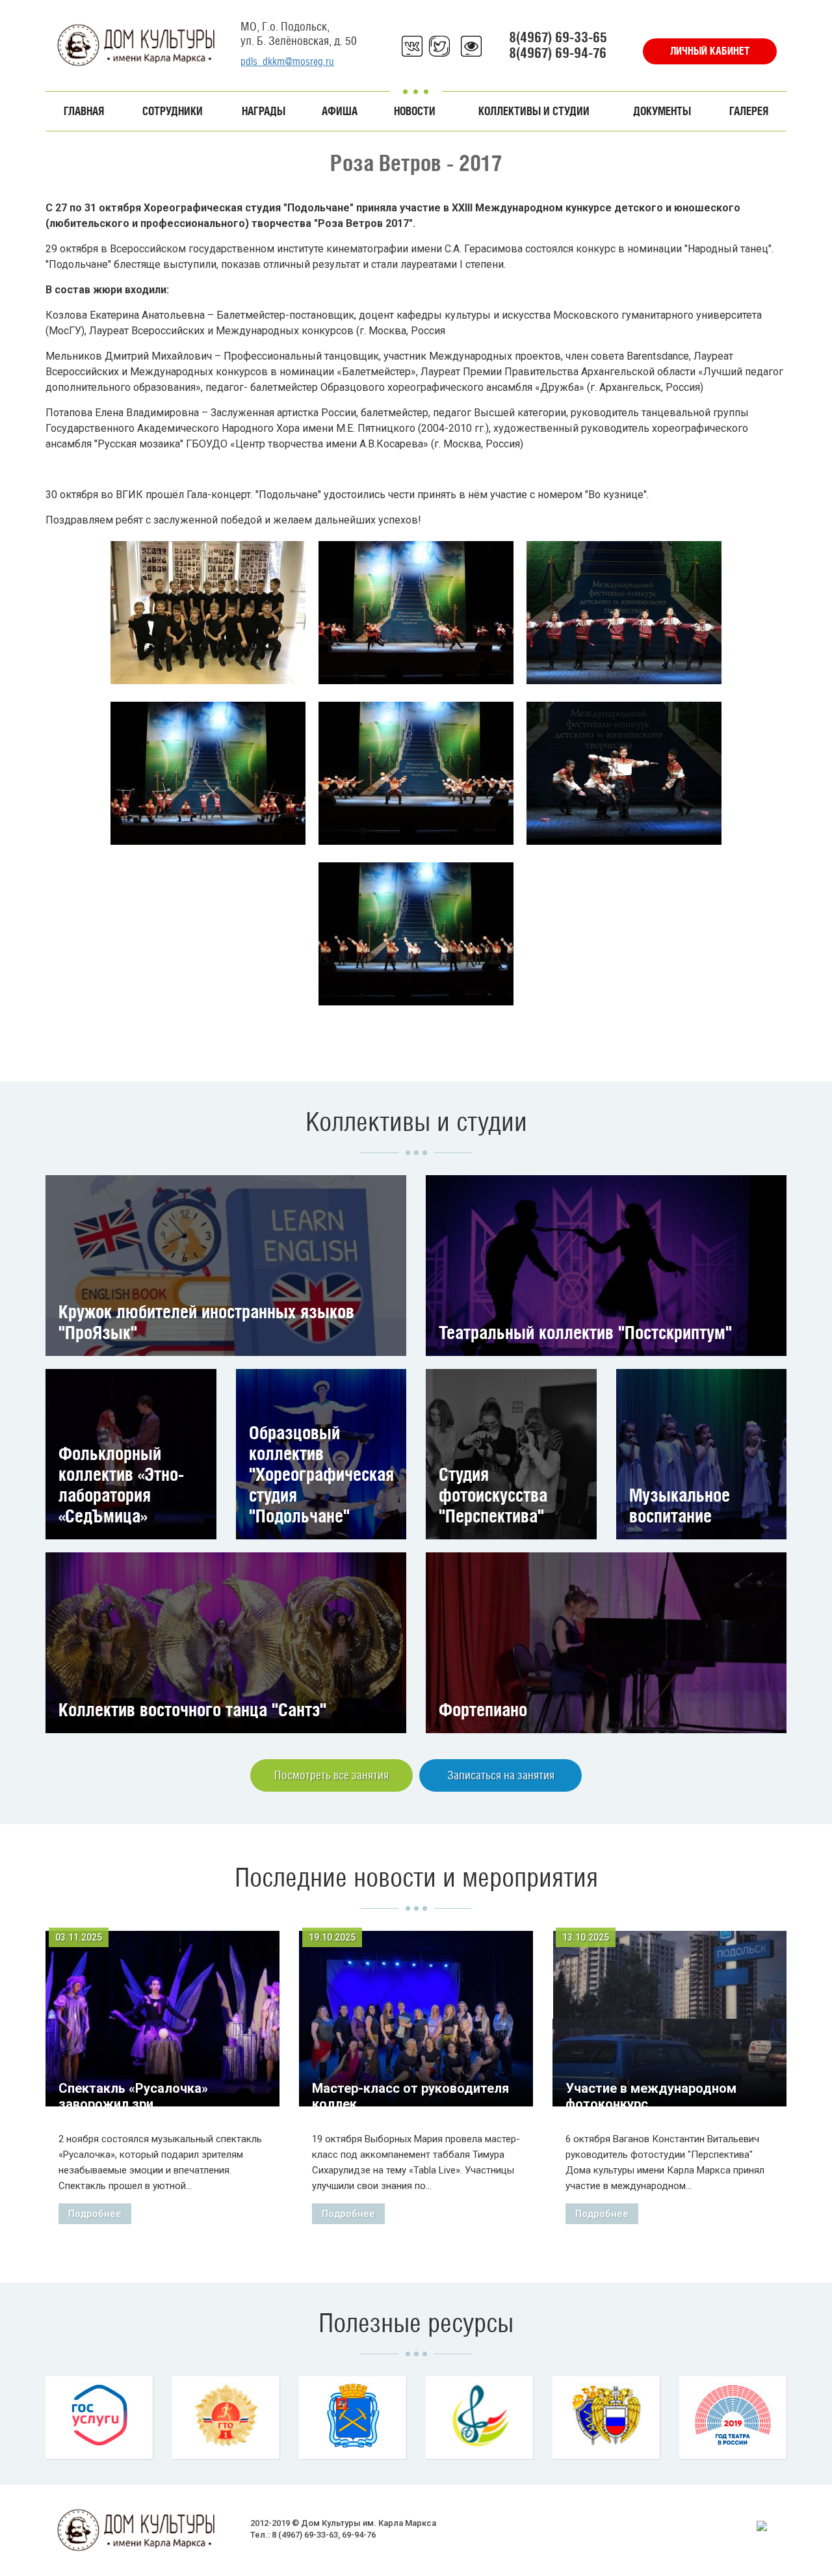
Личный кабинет (710, 51)
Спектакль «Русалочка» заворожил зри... (133, 2096)
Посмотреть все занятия (331, 1775)
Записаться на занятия (501, 1775)
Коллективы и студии (534, 111)
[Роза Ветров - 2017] (208, 613)
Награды (264, 111)
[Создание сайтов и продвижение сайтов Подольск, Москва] (762, 2525)
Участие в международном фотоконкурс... (651, 2096)
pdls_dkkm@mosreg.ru (287, 61)
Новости (415, 111)
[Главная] (136, 45)
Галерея (749, 111)
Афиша (340, 111)
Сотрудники (173, 111)
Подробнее (95, 2214)
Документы (662, 111)
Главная (84, 111)
